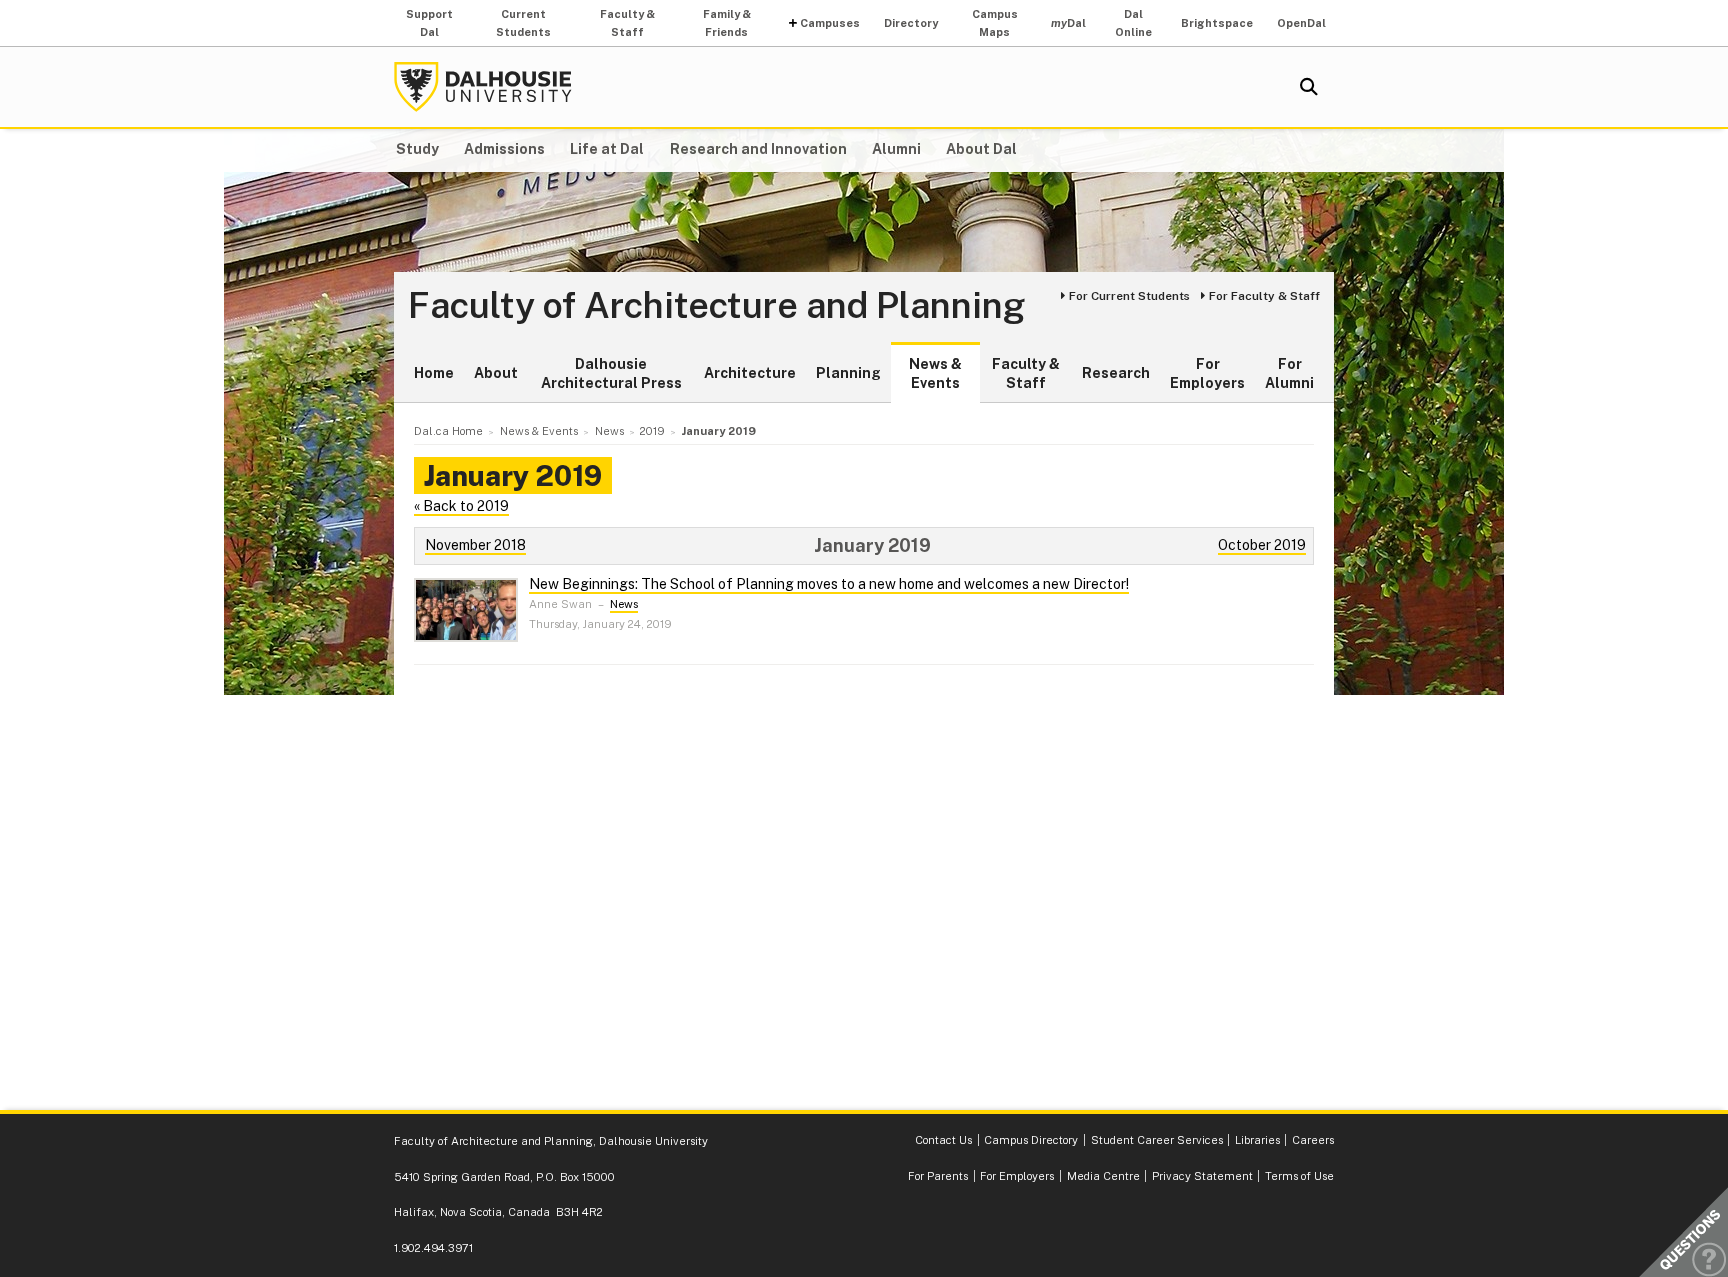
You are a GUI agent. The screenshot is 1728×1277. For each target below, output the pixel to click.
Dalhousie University (483, 87)
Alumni (896, 149)
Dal (1068, 23)
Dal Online (1133, 23)
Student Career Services (1157, 1140)
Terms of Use (1299, 1176)
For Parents (938, 1176)
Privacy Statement (1202, 1176)
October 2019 (1262, 545)
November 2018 (475, 545)
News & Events (935, 374)
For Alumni (1289, 374)
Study (417, 149)
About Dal (981, 149)
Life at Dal (607, 149)
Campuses (830, 23)
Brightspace (1217, 23)
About (496, 373)
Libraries (1257, 1140)
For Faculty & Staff (1264, 296)
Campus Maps (995, 23)
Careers (1313, 1140)
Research (1116, 373)
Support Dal (429, 23)
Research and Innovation (758, 149)
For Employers (1207, 374)
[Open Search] (1309, 87)
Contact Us (943, 1140)
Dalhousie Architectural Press (611, 374)
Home (434, 373)
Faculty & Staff (627, 23)
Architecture (750, 373)
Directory (911, 23)
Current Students (523, 23)
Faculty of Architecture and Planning (717, 306)
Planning (848, 373)
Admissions (504, 149)
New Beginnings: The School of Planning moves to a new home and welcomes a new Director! (829, 584)
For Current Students (1129, 296)
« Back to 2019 (461, 506)
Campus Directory (1031, 1140)
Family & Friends (727, 23)
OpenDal (1301, 23)
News (624, 604)
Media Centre (1103, 1176)
